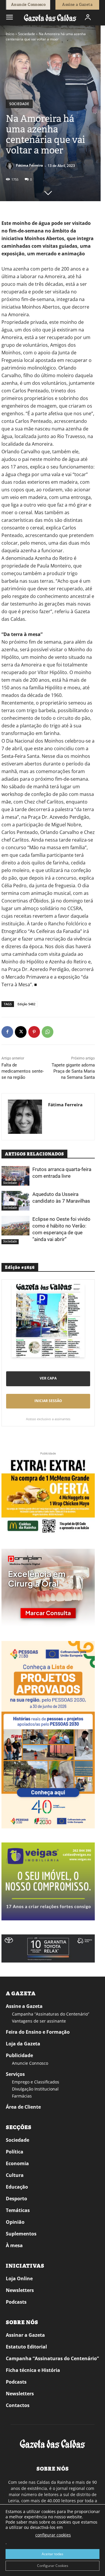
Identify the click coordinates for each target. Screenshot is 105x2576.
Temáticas (18, 2210)
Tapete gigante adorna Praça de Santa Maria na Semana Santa (73, 1071)
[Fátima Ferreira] (10, 165)
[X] (21, 1032)
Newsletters (20, 2290)
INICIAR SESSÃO (48, 1401)
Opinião (15, 2222)
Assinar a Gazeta (25, 2335)
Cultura (15, 2175)
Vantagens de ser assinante (39, 2021)
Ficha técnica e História (33, 2370)
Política (15, 2152)
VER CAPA (48, 1378)
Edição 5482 (26, 1004)
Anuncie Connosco (30, 2063)
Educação (17, 2187)
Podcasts (16, 2302)
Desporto (16, 2199)
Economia (17, 2163)
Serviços (15, 2074)
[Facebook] (7, 1032)
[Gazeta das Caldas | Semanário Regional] (50, 17)
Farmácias (22, 2096)
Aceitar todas (52, 2554)
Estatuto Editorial (26, 2347)
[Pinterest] (34, 1032)
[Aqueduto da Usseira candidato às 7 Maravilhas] (15, 1201)
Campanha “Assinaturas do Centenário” (51, 2014)
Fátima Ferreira (29, 165)
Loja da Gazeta (23, 2044)
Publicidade (19, 2055)
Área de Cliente (23, 2107)
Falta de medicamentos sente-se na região (23, 1071)
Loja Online (19, 2278)
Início (10, 34)
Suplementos (21, 2234)
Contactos (18, 2405)
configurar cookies (53, 2535)
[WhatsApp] (48, 1032)
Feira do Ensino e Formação (38, 2032)
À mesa (14, 2245)
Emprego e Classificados (36, 2082)
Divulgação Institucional (35, 2089)
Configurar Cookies (53, 2566)
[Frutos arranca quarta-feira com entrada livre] (15, 1176)
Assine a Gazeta (24, 2006)
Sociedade (27, 34)
